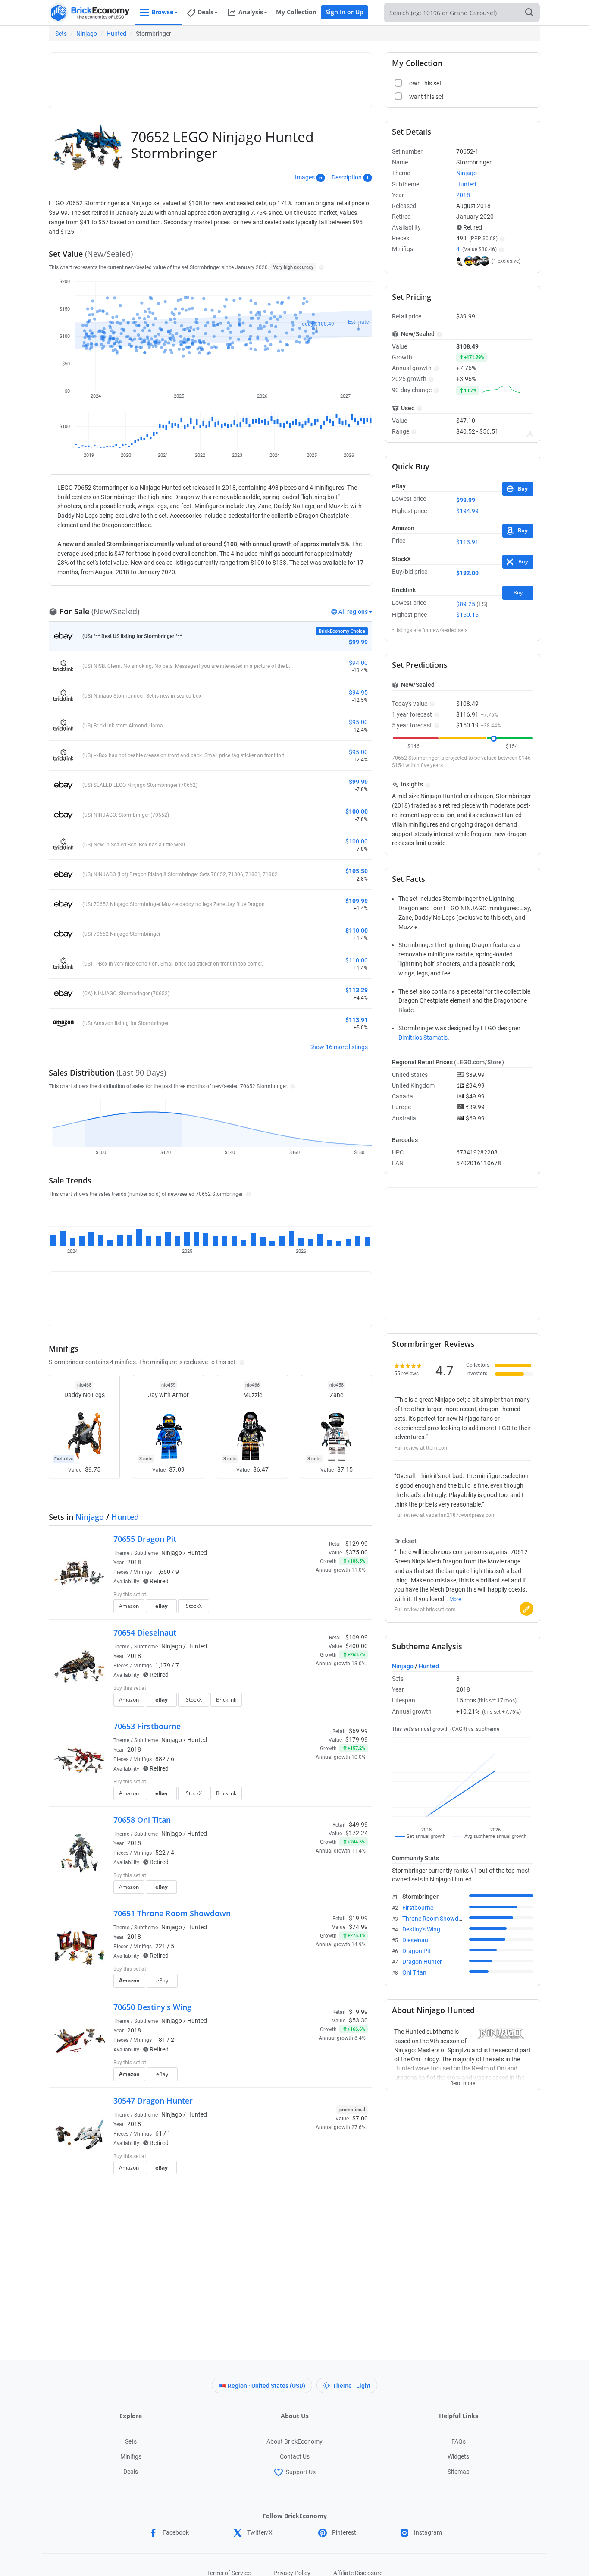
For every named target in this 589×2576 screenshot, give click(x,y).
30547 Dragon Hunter (153, 2101)
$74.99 (358, 1927)
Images (305, 177)
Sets (61, 34)
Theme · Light (351, 2386)
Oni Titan (414, 1972)
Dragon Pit (417, 1951)
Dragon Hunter (422, 1962)
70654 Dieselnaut (145, 1632)
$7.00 (360, 2118)
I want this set (315, 1609)
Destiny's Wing (421, 1929)
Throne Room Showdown (436, 1919)
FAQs (459, 2441)
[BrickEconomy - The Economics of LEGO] (90, 13)
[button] (320, 267)
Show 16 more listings (338, 1047)
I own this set (313, 1595)
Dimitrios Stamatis (423, 1038)
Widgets (458, 2456)
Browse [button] (162, 12)
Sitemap (459, 2472)
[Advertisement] (210, 76)
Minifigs (131, 2456)
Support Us (301, 2472)
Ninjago (87, 34)
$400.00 (357, 1646)
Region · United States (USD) (266, 2386)
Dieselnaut (416, 1940)
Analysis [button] (251, 12)
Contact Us (295, 2456)
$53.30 (358, 2020)
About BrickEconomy (294, 2441)
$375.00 (357, 1552)
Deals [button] (205, 12)
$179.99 (357, 1739)
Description (347, 177)
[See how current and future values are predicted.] (530, 434)
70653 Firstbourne (147, 1726)
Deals (131, 2472)
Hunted (116, 34)
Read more (463, 2081)
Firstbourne (418, 1908)
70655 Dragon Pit (145, 1539)
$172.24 (357, 1833)
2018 (134, 1562)
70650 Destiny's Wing (152, 2007)
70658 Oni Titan (142, 1820)
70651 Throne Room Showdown (172, 1913)
